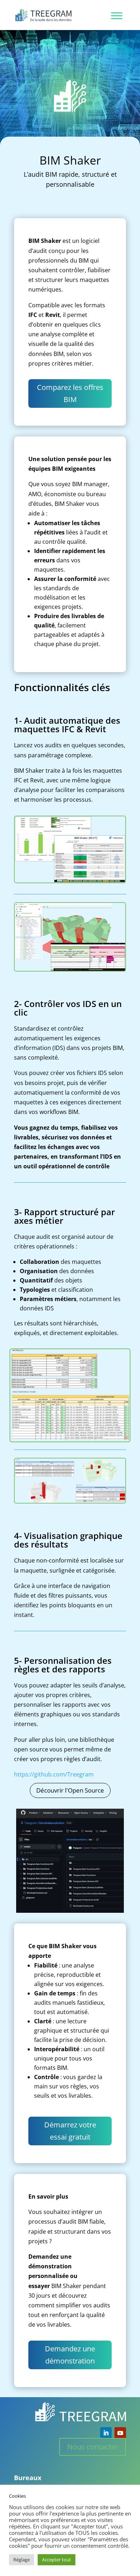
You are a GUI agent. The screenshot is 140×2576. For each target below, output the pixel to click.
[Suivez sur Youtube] (120, 2433)
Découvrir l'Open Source (70, 1790)
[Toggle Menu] (117, 16)
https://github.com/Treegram (54, 1774)
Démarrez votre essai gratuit (70, 2131)
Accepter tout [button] (57, 2560)
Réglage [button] (22, 2560)
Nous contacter (93, 2447)
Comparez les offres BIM (70, 393)
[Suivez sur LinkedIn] (106, 2433)
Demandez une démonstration (70, 2355)
